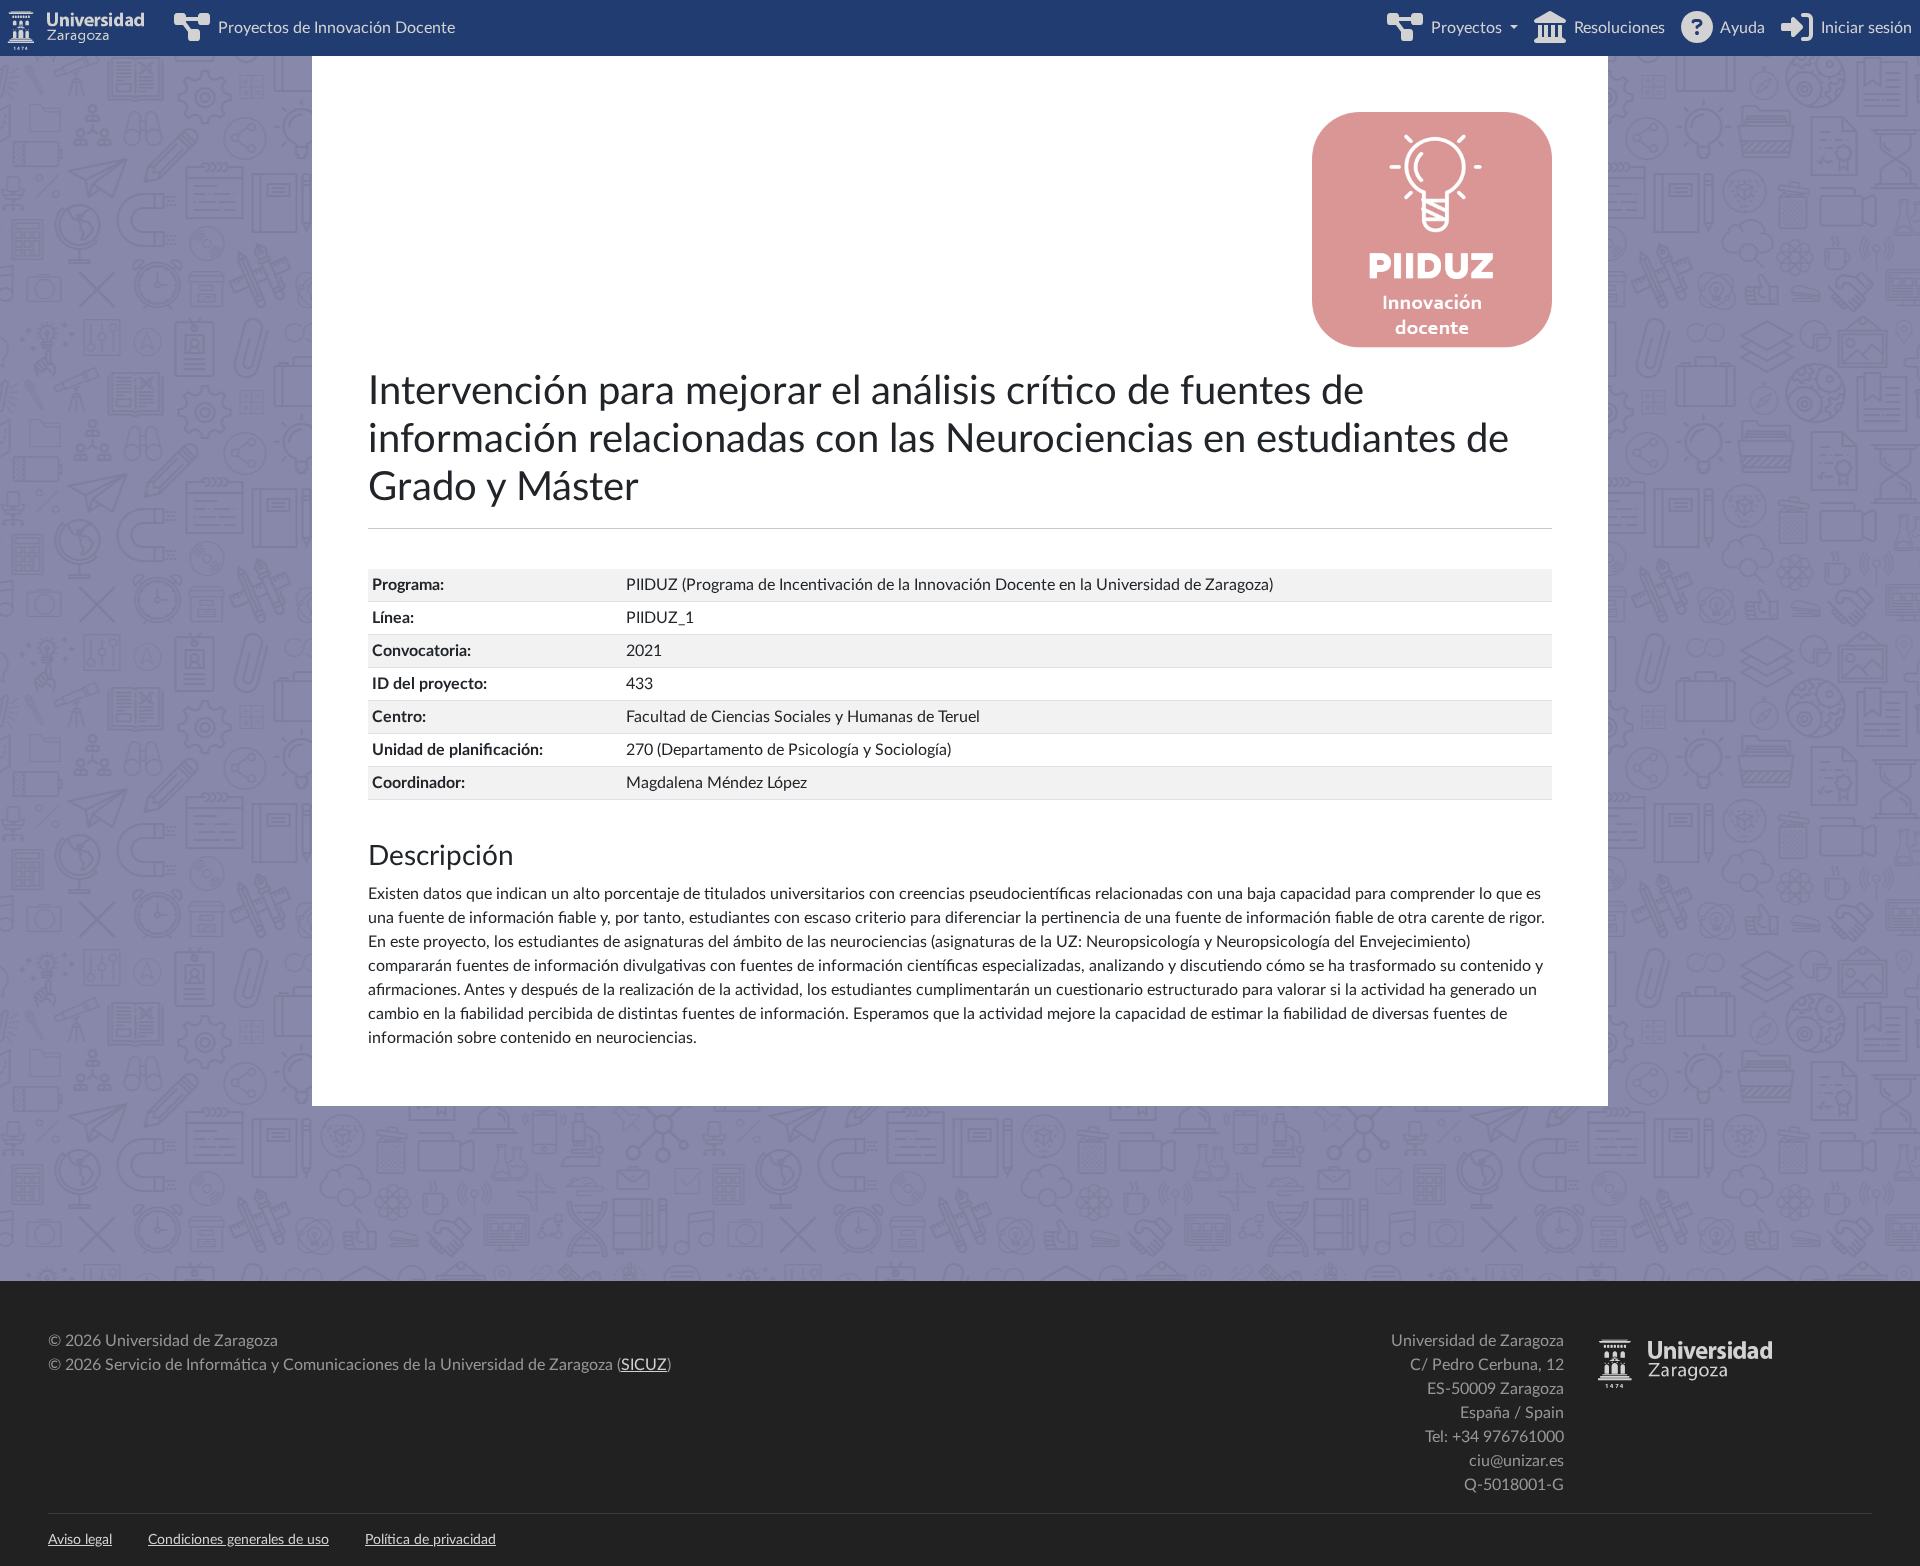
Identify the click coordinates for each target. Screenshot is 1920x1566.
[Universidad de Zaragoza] (1684, 1384)
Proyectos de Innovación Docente (332, 28)
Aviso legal (80, 1540)
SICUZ (644, 1365)
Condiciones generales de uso (238, 1540)
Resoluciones (1615, 28)
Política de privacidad (430, 1540)
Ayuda (1739, 28)
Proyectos (1464, 28)
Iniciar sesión (1862, 28)
